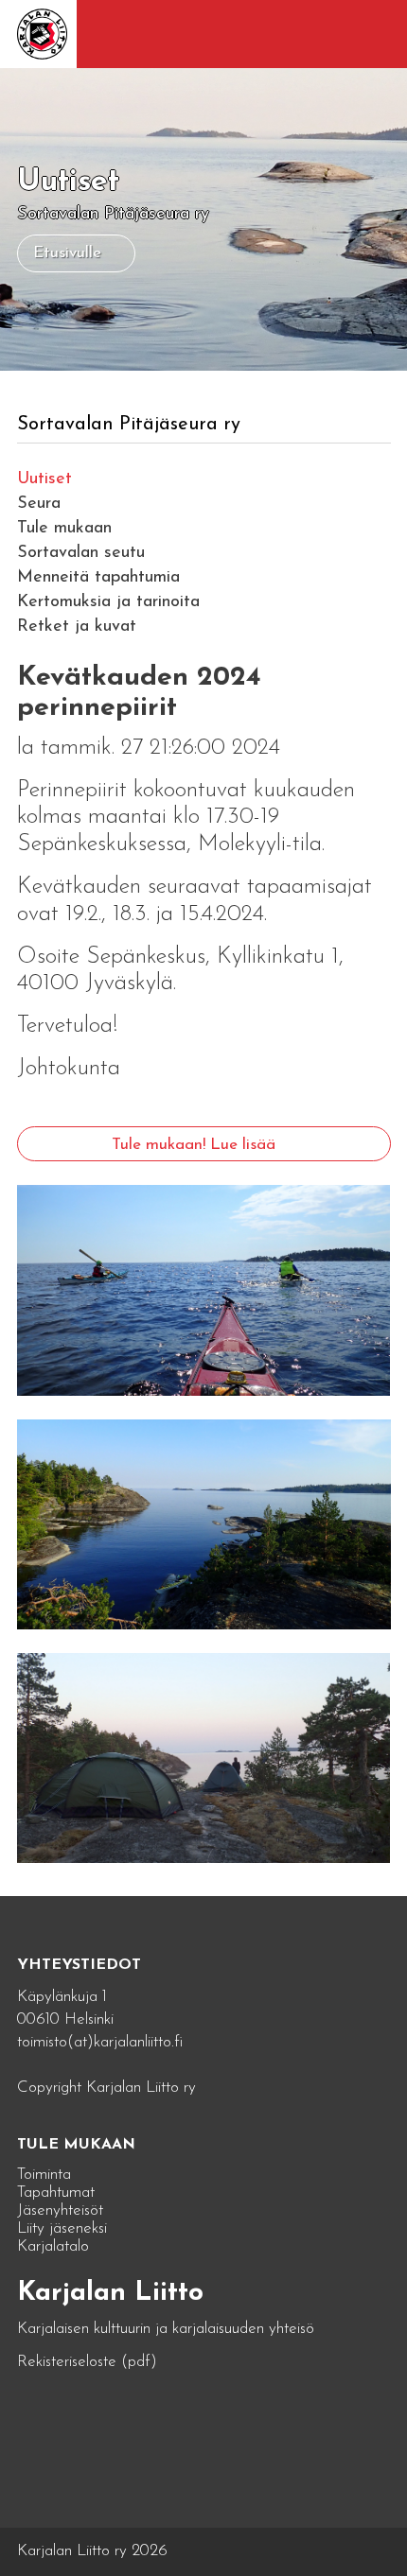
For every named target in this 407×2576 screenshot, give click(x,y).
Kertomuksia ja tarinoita (108, 602)
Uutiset (44, 479)
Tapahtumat (56, 2193)
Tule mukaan (64, 529)
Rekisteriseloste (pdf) (87, 2362)
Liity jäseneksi (62, 2228)
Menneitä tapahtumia (98, 578)
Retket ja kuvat (77, 627)
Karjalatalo (53, 2246)
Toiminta (44, 2175)
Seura (39, 504)
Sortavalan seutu (81, 553)
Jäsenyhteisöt (60, 2210)
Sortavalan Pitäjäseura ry (129, 425)
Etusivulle (67, 253)
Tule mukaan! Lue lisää (194, 1145)
